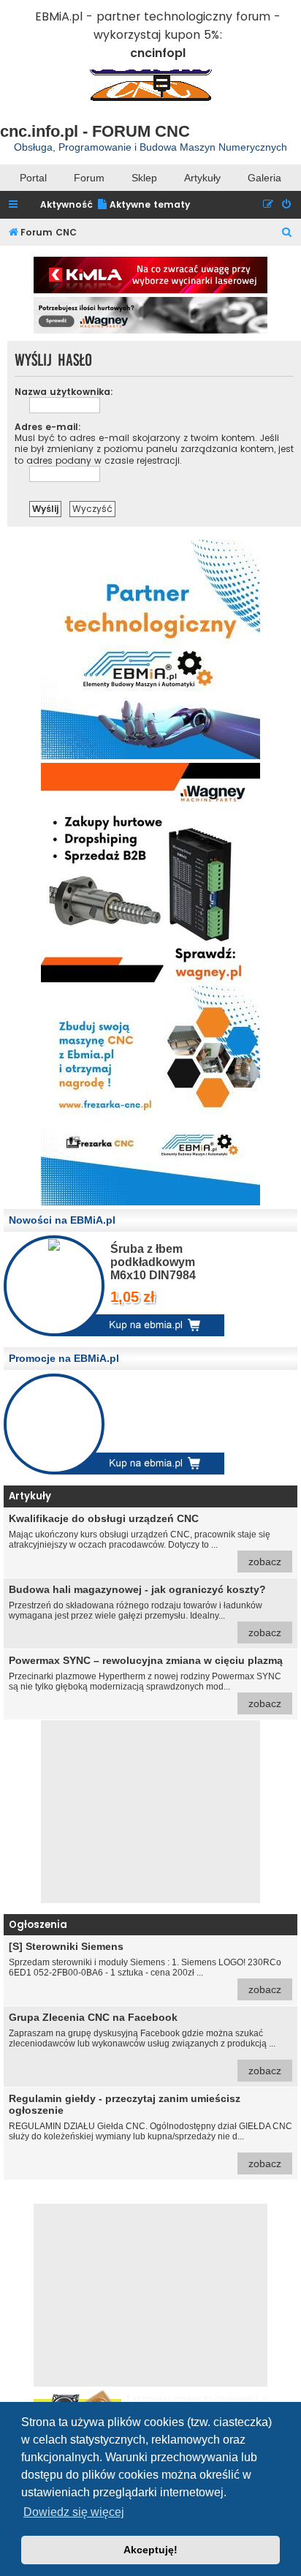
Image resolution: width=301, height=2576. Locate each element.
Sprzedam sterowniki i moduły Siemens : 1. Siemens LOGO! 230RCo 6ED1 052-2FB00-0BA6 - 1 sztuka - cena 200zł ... (145, 1968)
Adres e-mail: (48, 427)
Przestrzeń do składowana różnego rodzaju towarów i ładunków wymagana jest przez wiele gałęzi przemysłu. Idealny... (145, 1611)
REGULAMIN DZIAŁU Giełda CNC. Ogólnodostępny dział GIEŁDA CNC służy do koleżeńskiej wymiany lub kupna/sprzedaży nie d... (150, 2131)
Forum (89, 178)
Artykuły (202, 178)
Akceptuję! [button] (150, 2550)
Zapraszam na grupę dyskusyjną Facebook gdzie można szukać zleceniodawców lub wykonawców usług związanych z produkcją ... (145, 2044)
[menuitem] (143, 205)
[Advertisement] (150, 1812)
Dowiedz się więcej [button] (74, 2512)
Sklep (144, 178)
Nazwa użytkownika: (64, 392)
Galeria (264, 178)
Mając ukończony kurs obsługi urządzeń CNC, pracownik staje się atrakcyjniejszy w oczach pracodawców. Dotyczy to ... (145, 1540)
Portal (33, 178)
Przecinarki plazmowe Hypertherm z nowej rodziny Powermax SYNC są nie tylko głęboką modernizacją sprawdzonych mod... (146, 1682)
